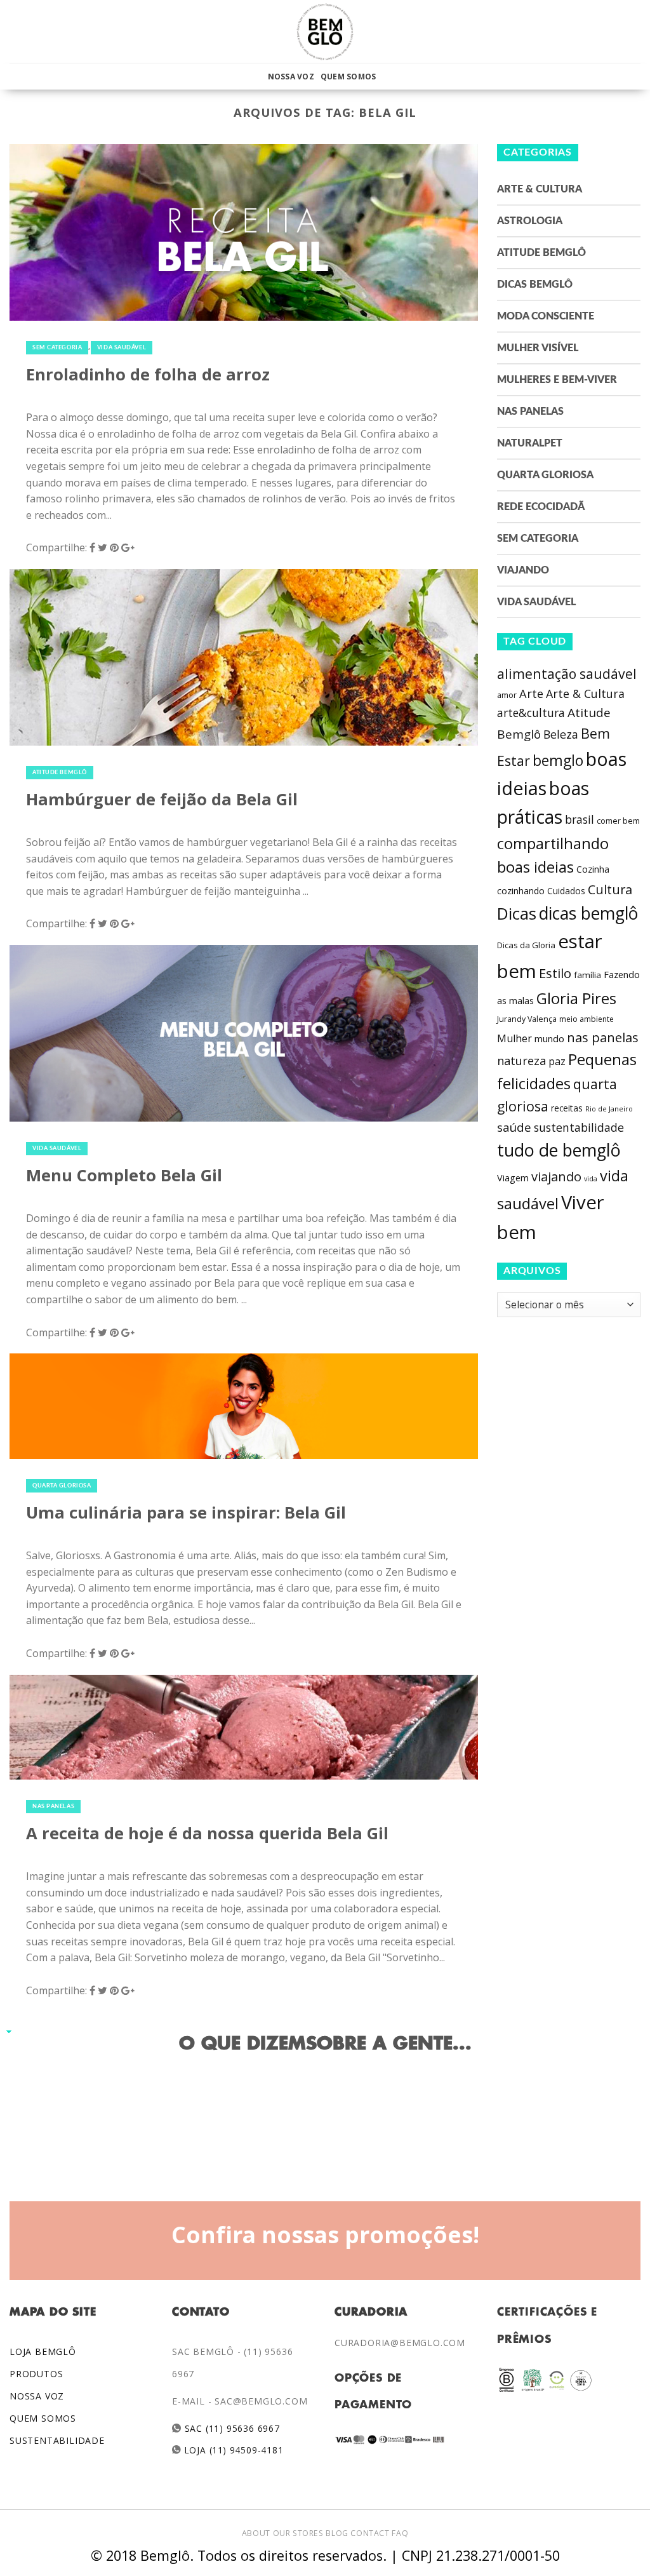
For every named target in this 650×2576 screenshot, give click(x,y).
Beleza (561, 734)
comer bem (618, 821)
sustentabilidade (579, 1127)
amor (507, 695)
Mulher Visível (538, 348)
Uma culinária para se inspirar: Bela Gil (186, 1513)
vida (591, 1179)
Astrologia (530, 221)
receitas (567, 1108)
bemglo (558, 761)
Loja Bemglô (43, 2351)
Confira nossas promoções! (325, 2234)
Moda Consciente (546, 316)
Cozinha (593, 869)
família (587, 975)
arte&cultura (531, 713)
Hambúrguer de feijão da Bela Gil (162, 799)
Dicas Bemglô (535, 285)
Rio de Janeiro (609, 1109)
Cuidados (566, 891)
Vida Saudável (122, 348)
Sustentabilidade (57, 2440)
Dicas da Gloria (526, 945)
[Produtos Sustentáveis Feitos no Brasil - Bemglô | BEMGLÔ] (325, 32)
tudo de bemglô (559, 1150)
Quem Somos (348, 77)
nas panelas (603, 1037)
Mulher (514, 1038)
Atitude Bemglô (60, 773)
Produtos (36, 2374)
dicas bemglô (588, 913)
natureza (521, 1061)
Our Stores (298, 2533)
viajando (556, 1177)
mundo (549, 1038)
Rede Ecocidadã (541, 507)
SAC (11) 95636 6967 (231, 2428)
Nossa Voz (291, 77)
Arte (531, 694)
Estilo (555, 973)
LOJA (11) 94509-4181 (233, 2450)
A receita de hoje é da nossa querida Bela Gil (207, 1833)
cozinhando (521, 891)
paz (557, 1061)
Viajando (523, 570)
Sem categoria (57, 348)
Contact (370, 2533)
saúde (514, 1127)
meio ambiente (587, 1019)
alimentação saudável (567, 674)
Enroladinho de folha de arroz (148, 374)
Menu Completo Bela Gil (124, 1175)
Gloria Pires (576, 998)
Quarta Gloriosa (62, 1486)
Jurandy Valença (527, 1019)
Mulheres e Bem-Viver (557, 380)
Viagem (513, 1178)
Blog (337, 2533)
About (256, 2533)
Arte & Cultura (540, 189)
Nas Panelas (53, 1807)
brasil (580, 819)
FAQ (400, 2533)
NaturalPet (530, 443)
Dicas (517, 914)
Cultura (610, 889)
